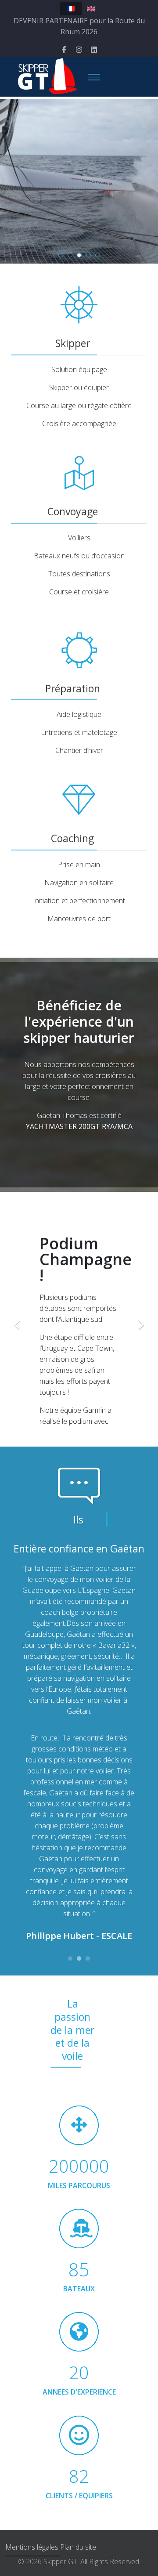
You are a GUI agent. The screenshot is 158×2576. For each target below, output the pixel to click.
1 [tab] (70, 1961)
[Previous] (15, 1319)
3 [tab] (88, 1961)
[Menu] (94, 77)
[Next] (143, 1319)
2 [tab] (79, 1961)
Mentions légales (33, 2547)
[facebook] (64, 50)
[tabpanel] (79, 1745)
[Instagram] (79, 50)
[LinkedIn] (94, 50)
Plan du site (78, 2547)
